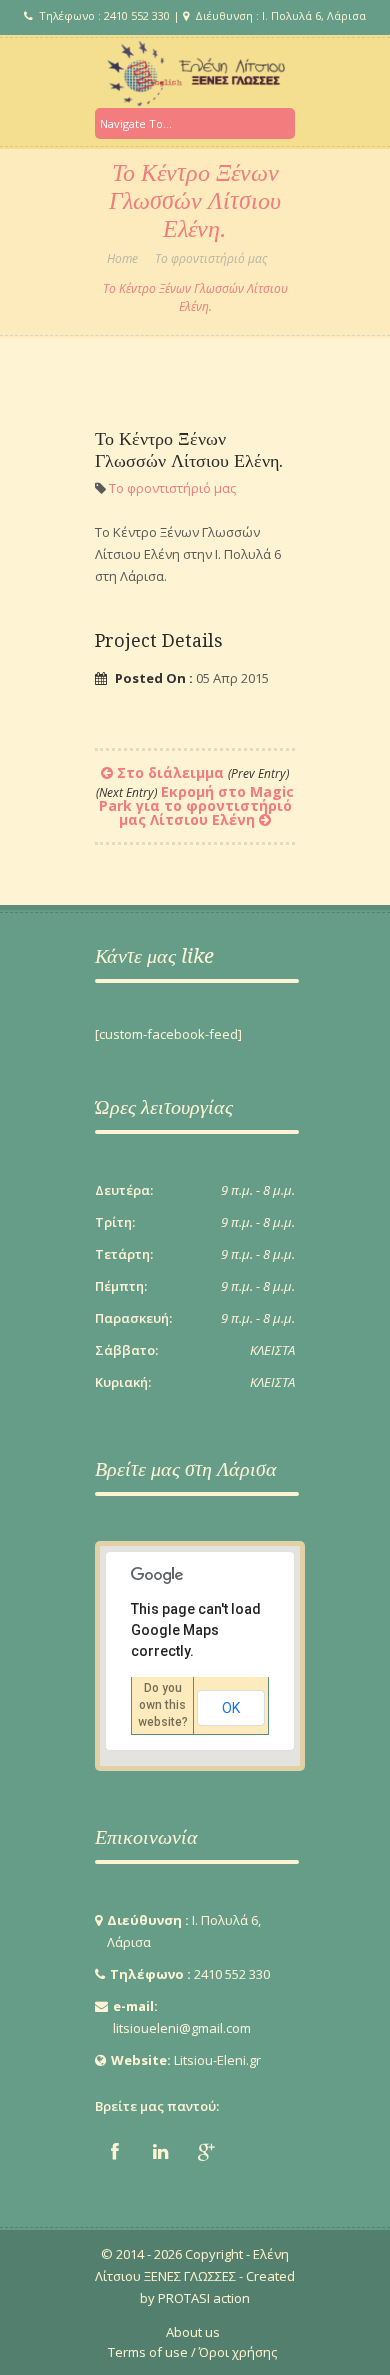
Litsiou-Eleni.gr (217, 2060)
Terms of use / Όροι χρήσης (192, 2352)
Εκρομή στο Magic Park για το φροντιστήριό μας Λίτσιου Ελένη (195, 805)
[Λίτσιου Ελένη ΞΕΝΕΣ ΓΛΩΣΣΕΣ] (195, 73)
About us (193, 2332)
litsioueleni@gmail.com (182, 2028)
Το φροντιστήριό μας (211, 258)
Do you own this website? (163, 1705)
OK (231, 1708)
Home (122, 258)
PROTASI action (202, 2298)
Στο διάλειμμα (203, 772)
